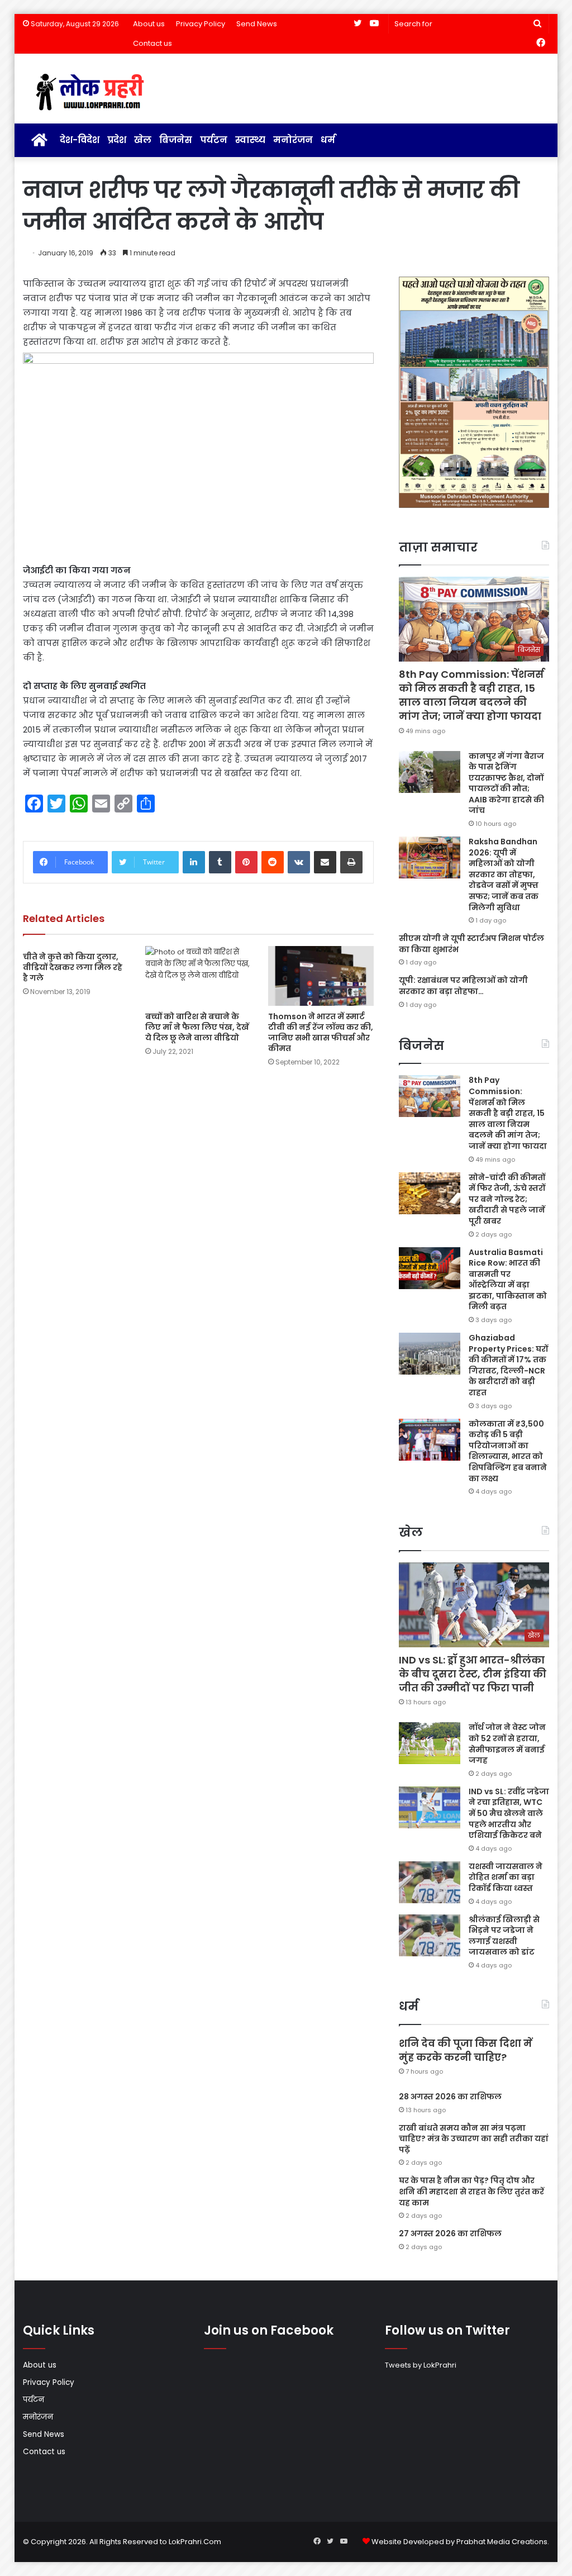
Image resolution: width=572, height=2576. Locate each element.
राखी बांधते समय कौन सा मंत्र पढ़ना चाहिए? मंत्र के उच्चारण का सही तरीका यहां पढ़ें (474, 2139)
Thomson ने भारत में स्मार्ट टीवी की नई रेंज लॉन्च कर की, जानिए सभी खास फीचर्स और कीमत (321, 1032)
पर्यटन (214, 140)
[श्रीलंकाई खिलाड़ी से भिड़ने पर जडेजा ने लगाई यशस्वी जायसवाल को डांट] (430, 1935)
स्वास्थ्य (250, 140)
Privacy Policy (201, 24)
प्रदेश (117, 140)
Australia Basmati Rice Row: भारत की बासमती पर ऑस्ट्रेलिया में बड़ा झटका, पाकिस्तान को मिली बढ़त (508, 1280)
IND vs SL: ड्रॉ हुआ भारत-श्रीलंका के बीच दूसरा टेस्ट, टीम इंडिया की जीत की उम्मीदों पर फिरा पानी (473, 1674)
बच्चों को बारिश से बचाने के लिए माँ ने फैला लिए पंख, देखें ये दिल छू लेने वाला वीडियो (197, 1027)
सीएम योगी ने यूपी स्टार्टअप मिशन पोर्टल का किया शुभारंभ (471, 944)
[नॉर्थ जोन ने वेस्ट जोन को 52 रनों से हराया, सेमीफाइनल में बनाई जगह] (430, 1743)
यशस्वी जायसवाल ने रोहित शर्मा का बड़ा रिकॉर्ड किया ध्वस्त (506, 1877)
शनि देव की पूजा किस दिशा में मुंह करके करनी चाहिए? (466, 2050)
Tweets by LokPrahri (421, 2365)
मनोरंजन (293, 140)
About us (149, 24)
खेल (143, 140)
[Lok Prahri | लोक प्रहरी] (93, 93)
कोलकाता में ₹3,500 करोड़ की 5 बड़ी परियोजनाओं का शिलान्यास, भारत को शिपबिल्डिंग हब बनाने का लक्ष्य (508, 1451)
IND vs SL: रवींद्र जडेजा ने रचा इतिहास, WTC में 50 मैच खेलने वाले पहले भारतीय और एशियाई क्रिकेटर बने (509, 1813)
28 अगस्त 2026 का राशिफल (450, 2097)
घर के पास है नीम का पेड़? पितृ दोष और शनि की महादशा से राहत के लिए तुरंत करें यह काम (471, 2191)
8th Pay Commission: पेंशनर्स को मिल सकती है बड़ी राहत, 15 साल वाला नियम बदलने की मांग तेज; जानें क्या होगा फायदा (471, 695)
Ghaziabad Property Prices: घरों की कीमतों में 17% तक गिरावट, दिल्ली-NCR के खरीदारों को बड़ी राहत (508, 1365)
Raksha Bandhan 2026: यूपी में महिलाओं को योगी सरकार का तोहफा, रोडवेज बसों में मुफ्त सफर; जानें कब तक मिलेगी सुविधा (504, 874)
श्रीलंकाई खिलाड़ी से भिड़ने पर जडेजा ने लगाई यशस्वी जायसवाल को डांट (504, 1936)
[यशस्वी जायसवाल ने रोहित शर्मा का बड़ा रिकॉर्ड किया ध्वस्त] (430, 1882)
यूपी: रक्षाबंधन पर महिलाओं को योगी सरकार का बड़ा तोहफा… (463, 986)
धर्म (328, 140)
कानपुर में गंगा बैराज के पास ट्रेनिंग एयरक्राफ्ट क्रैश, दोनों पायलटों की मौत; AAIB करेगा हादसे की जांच (506, 783)
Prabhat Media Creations (502, 2542)
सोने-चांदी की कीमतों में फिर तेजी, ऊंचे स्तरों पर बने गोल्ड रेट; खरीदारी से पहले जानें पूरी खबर (507, 1199)
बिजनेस (176, 140)
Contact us (152, 43)
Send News (257, 24)
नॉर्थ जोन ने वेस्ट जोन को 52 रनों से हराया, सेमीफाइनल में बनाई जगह (507, 1744)
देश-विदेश (80, 140)
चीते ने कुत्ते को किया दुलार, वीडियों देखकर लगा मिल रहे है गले (73, 967)
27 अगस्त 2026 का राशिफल (450, 2233)
